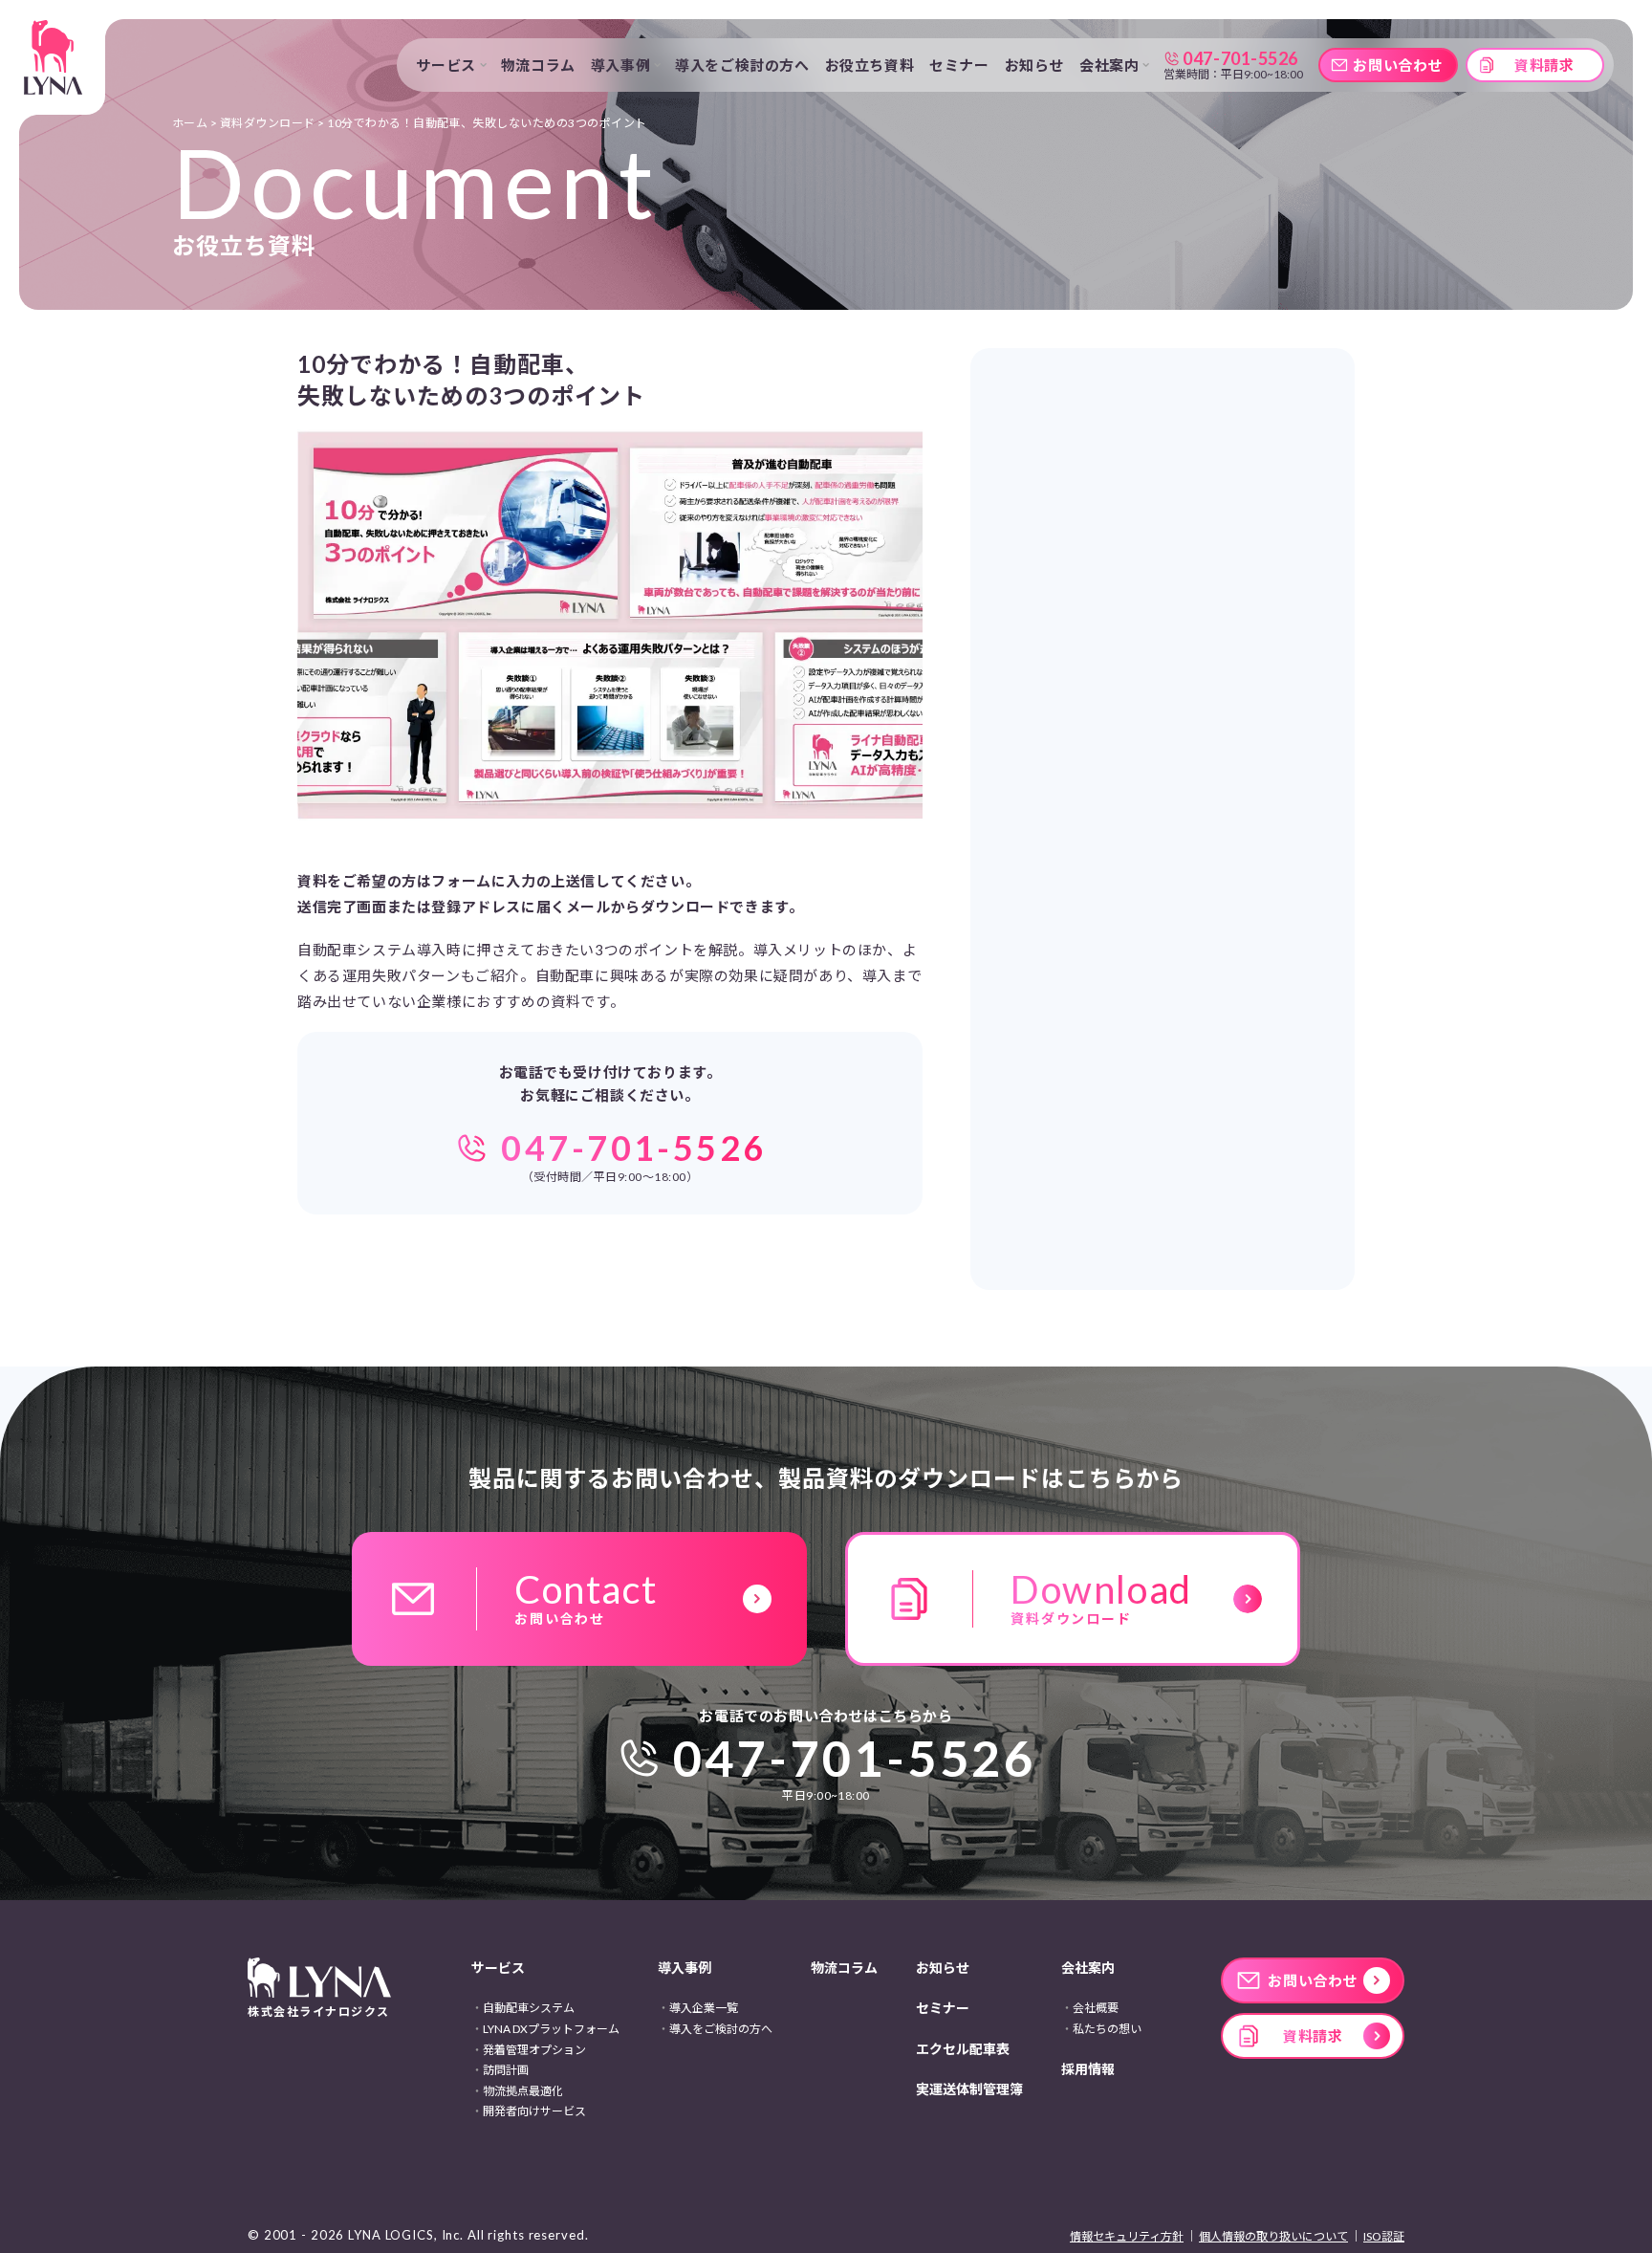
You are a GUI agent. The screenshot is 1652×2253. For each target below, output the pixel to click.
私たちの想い (1107, 2029)
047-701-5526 (855, 1758)
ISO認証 (1384, 2236)
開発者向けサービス (534, 2111)
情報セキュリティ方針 (1127, 2236)
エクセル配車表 (963, 2049)
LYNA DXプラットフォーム (551, 2029)
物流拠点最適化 (523, 2091)
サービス (498, 1968)
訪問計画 (506, 2070)
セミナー (959, 65)
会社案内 (1088, 1968)
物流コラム (538, 65)
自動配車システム (529, 2008)
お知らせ (1034, 65)
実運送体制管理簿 (969, 2089)
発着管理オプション (534, 2050)
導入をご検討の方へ (742, 65)
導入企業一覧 (704, 2008)
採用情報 (1088, 2069)
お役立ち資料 (870, 65)
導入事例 (685, 1968)
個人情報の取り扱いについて (1273, 2236)
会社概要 (1096, 2008)
